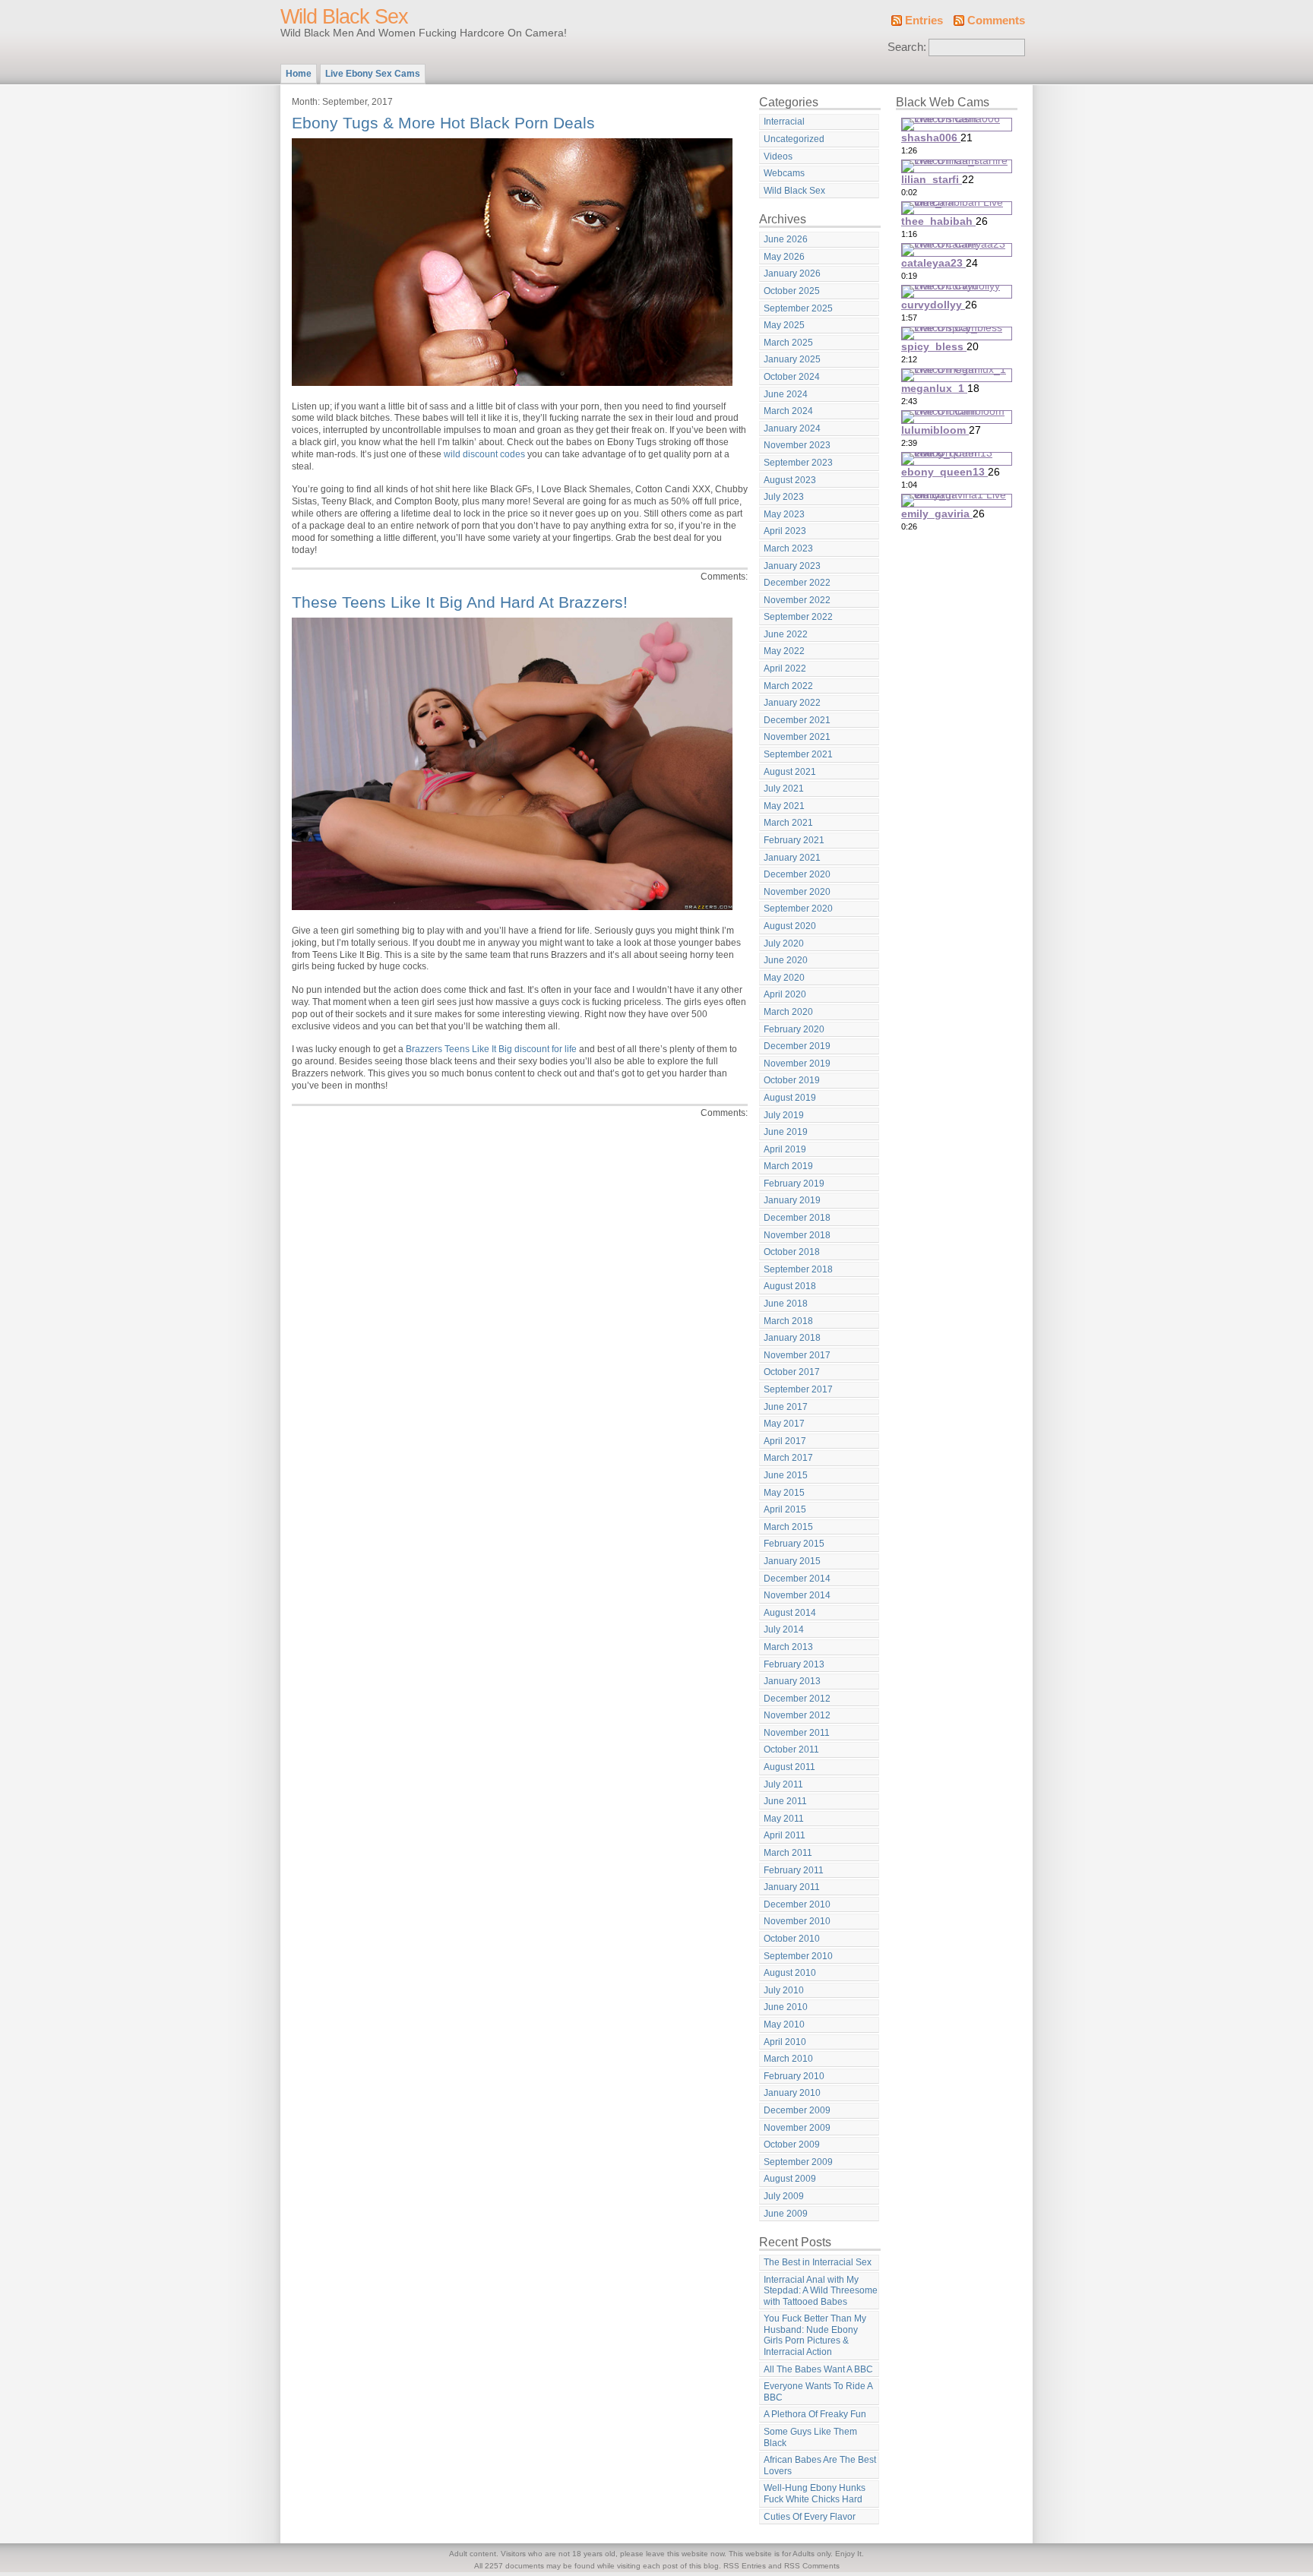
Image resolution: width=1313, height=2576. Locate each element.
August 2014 (790, 1613)
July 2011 (783, 1784)
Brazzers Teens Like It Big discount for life (491, 1049)
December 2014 (797, 1579)
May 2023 (784, 514)
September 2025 (798, 308)
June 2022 (786, 634)
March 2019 (788, 1166)
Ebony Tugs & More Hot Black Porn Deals (443, 123)
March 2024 (788, 411)
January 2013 (792, 1681)
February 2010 (794, 2076)
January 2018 (792, 1338)
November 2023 (797, 445)
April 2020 (785, 994)
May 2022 (784, 651)
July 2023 (784, 497)
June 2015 (786, 1475)
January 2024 (792, 428)
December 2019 (797, 1046)
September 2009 (798, 2162)
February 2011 (794, 1870)
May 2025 (784, 325)
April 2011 (785, 1835)
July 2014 (784, 1629)
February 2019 (794, 1184)
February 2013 (794, 1664)
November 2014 (797, 1595)
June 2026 (786, 239)
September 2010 (798, 1956)
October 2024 (792, 377)
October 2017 (792, 1372)
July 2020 (784, 943)
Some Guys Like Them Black (810, 2437)
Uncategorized (794, 139)
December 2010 (797, 1904)
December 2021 (797, 720)
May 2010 (784, 2024)
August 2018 (790, 1286)
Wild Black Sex (344, 17)
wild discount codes (484, 454)
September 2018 (798, 1269)
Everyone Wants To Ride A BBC (818, 2392)
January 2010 (792, 2093)
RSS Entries (745, 2566)
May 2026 (784, 257)
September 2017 (798, 1389)
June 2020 (786, 960)
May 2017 (784, 1424)
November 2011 (797, 1733)
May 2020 (784, 978)
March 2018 (788, 1321)
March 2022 (788, 686)
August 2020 (790, 926)
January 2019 (792, 1200)
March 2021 (788, 823)
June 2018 (786, 1304)
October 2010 (792, 1939)
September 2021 (798, 754)
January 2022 (792, 703)
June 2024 (786, 394)
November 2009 (797, 2128)
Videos (778, 156)
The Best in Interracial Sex (818, 2262)
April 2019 (785, 1149)
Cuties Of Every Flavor (810, 2517)
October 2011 (791, 1749)
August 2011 (789, 1767)
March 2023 (788, 548)
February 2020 (794, 1029)
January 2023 (792, 566)
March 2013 (788, 1647)
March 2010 (788, 2059)
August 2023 (790, 480)
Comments (996, 21)
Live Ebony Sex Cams (373, 74)
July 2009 (784, 2196)
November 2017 (797, 1355)
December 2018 (797, 1218)
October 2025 (792, 291)
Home (299, 74)
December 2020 (797, 874)
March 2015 (788, 1527)
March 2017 (788, 1458)
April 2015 (785, 1509)
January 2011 (792, 1887)
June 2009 (786, 2214)
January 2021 (792, 858)
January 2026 (792, 273)
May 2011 (784, 1819)
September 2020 (798, 909)
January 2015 (792, 1561)
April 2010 (785, 2042)
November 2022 (797, 600)
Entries (924, 21)
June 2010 (786, 2007)
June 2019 (786, 1132)
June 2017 (786, 1407)
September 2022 (798, 617)
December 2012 (797, 1699)
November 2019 (797, 1064)
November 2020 (797, 892)
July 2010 (784, 1990)
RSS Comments (812, 2566)
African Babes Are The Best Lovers (820, 2465)
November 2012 (797, 1715)
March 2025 (788, 343)
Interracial (784, 122)
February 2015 (794, 1544)
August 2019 (790, 1098)
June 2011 (785, 1801)
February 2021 (794, 840)
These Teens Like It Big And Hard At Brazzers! (460, 602)
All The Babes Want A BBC (818, 2369)
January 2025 (792, 359)
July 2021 (784, 789)
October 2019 (792, 1080)
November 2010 (797, 1921)
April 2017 (785, 1441)
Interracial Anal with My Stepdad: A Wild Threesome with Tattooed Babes (821, 2291)
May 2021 (784, 806)
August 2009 (790, 2179)
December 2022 (797, 583)
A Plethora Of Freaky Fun (815, 2414)
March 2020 (788, 1012)
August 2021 (790, 772)
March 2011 (788, 1853)
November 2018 (797, 1235)
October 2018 (792, 1252)
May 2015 (784, 1493)
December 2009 (797, 2110)
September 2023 (798, 463)
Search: (907, 47)
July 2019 (784, 1115)
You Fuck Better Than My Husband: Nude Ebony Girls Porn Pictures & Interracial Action (815, 2335)
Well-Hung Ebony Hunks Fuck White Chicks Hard (815, 2494)
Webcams (784, 173)
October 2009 (792, 2145)
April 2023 (785, 531)
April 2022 (785, 668)
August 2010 (790, 1973)
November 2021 (797, 737)
